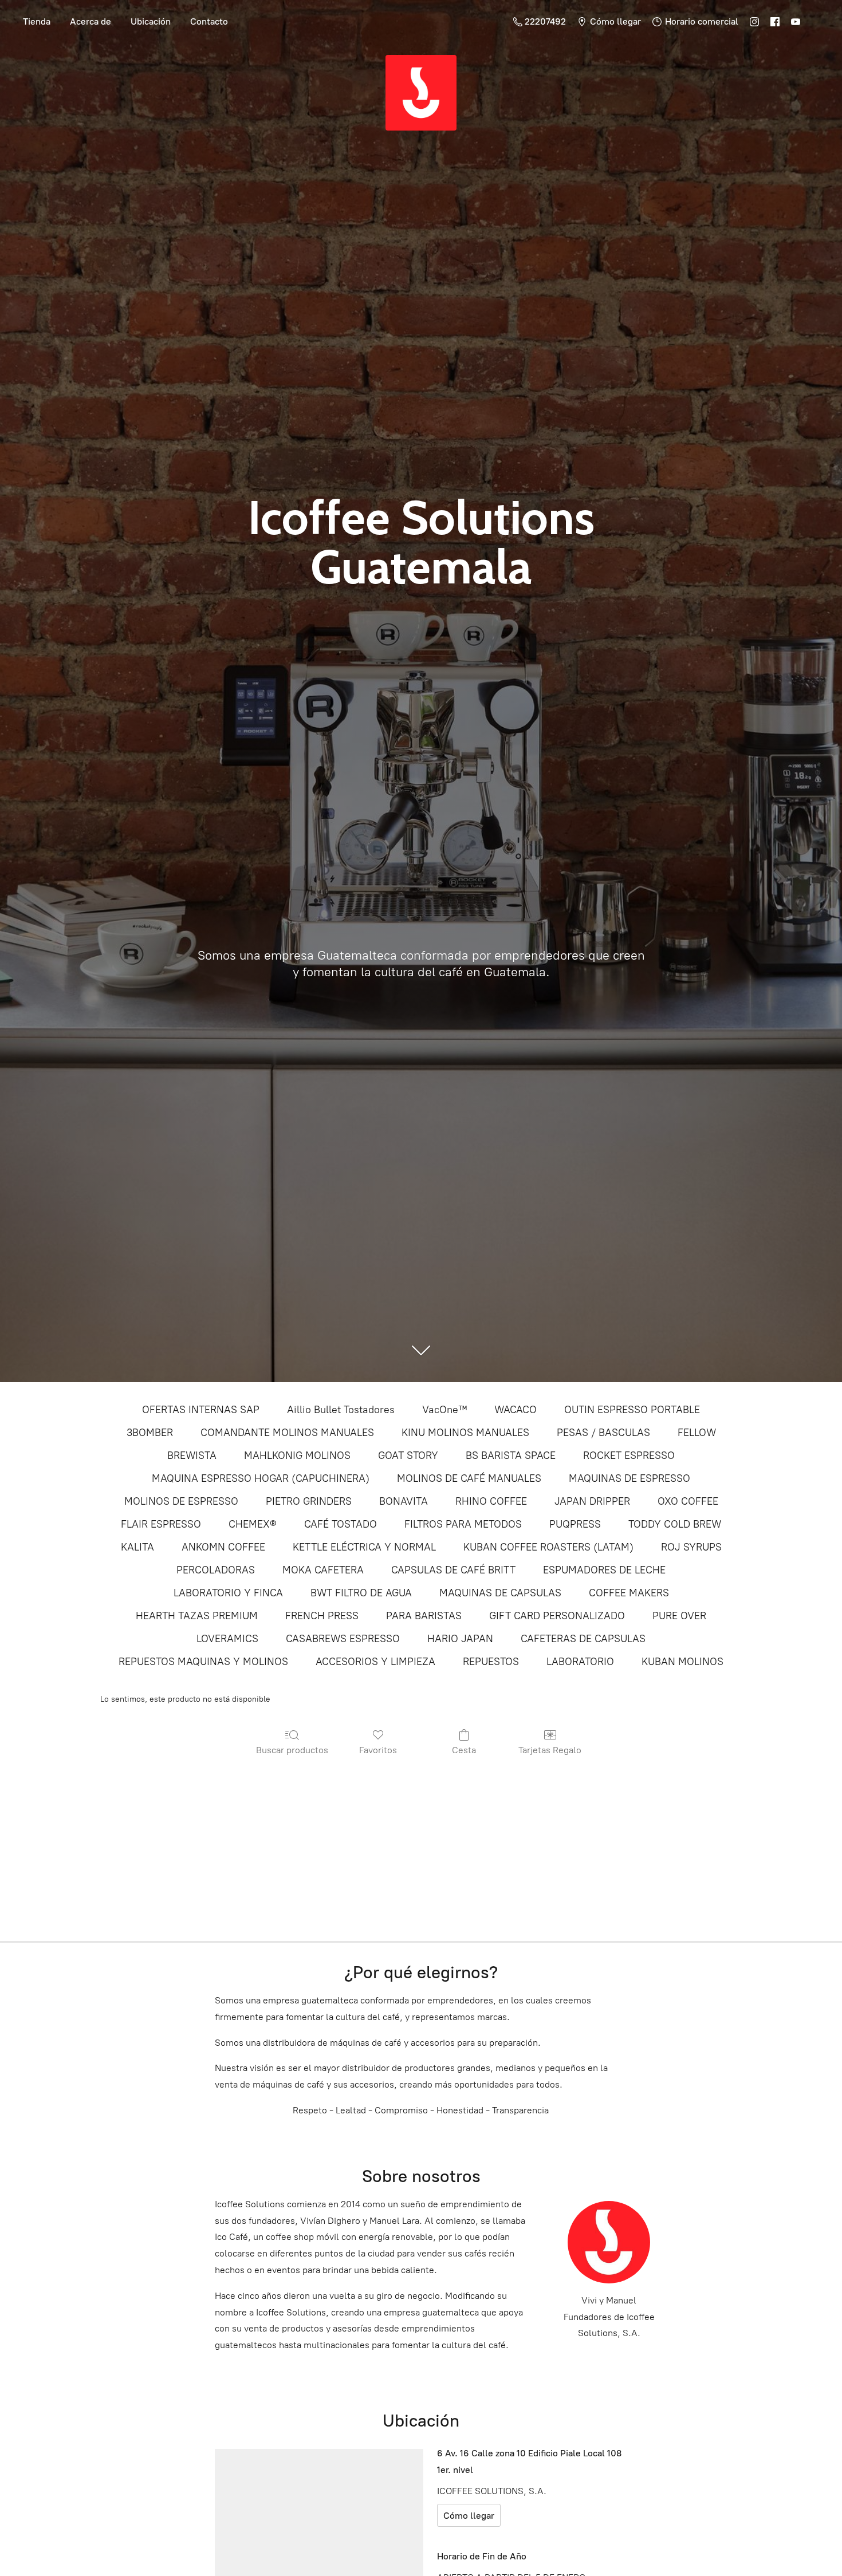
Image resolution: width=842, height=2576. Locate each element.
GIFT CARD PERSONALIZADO (557, 1616)
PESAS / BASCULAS (603, 1433)
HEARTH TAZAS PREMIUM (197, 1616)
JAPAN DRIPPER (592, 1501)
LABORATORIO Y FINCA (228, 1593)
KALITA (137, 1547)
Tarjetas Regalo (550, 1750)
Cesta (464, 1750)
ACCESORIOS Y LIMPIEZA (375, 1662)
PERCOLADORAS (216, 1570)
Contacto (209, 21)
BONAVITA (404, 1501)
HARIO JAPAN (460, 1639)
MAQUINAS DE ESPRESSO (629, 1478)
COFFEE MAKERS (629, 1593)
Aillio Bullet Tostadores (341, 1410)
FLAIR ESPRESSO (161, 1524)
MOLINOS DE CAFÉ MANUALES (469, 1478)
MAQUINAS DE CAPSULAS (500, 1593)
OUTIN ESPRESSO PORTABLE (632, 1410)
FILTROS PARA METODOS (463, 1524)
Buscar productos (292, 1750)
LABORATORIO (580, 1662)
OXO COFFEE (688, 1501)
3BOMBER (150, 1433)
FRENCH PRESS (322, 1616)
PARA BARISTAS (424, 1616)
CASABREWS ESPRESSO (343, 1639)
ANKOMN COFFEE (223, 1547)
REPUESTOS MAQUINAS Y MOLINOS (203, 1662)
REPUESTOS (491, 1662)
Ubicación (151, 21)
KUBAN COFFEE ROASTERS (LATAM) (548, 1547)
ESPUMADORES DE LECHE (604, 1570)
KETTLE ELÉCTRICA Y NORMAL (364, 1547)
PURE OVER (679, 1616)
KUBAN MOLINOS (682, 1662)
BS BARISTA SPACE (511, 1455)
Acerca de (91, 21)
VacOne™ (444, 1410)
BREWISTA (192, 1455)
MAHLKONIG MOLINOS (297, 1455)
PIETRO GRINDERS (309, 1501)
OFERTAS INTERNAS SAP (201, 1410)
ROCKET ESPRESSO (629, 1455)
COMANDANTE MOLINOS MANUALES (287, 1433)
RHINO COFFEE (491, 1501)
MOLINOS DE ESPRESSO (181, 1501)
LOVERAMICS (227, 1639)
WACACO (516, 1410)
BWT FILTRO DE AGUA (361, 1593)
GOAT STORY (408, 1455)
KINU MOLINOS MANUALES (465, 1433)
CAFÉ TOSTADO (341, 1524)
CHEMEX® (253, 1524)
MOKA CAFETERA (323, 1570)
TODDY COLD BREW (675, 1524)
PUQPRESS (575, 1524)
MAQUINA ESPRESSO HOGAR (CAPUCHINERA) (261, 1478)
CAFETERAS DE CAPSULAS (583, 1639)
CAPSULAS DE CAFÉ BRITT (453, 1570)
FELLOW (697, 1433)
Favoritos (378, 1750)
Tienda (37, 21)
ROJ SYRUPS (691, 1547)
